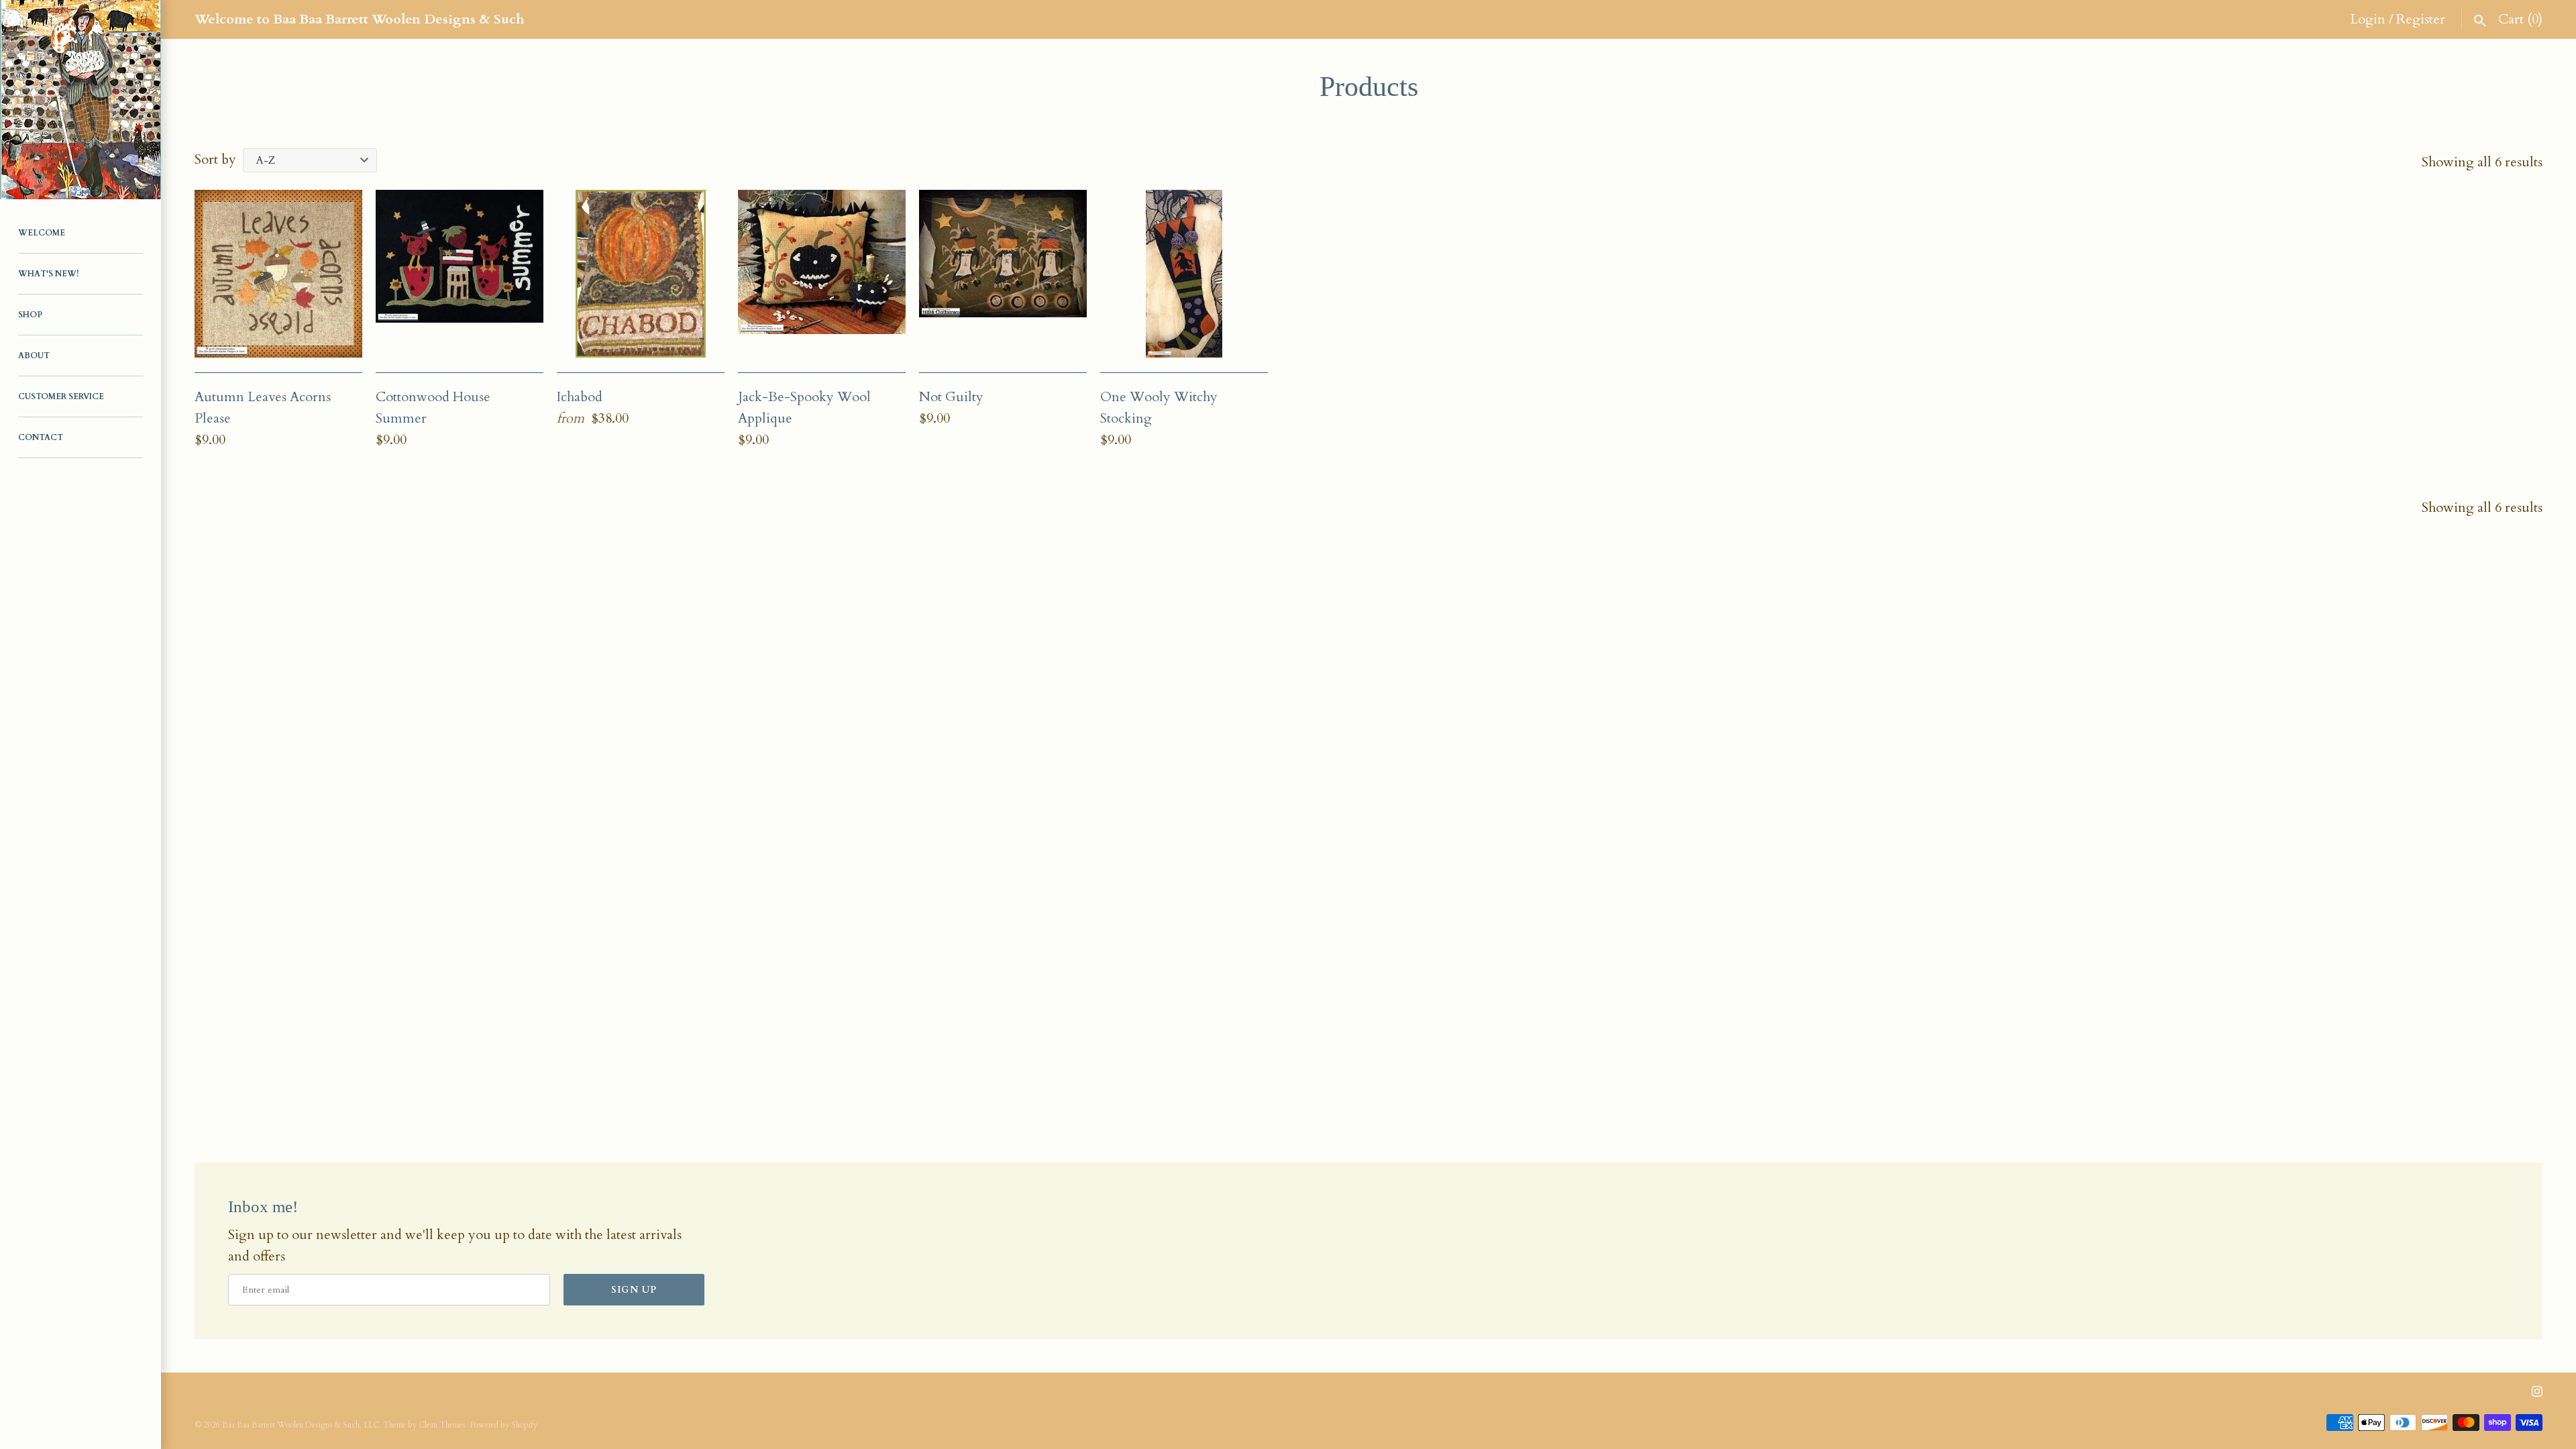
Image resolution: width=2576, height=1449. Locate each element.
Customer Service (61, 396)
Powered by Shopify (503, 1425)
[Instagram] (2537, 1397)
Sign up (634, 1290)
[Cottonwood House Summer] (460, 274)
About (34, 356)
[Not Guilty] (1003, 274)
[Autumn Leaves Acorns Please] (278, 274)
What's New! (48, 274)
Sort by (215, 159)
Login (2368, 19)
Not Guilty (951, 397)
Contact (41, 437)
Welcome (42, 233)
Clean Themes (442, 1425)
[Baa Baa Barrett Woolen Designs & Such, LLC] (80, 100)
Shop (30, 315)
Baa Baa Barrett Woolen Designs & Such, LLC (301, 1425)
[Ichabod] (641, 274)
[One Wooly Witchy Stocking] (1184, 274)
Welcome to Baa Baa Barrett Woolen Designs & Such (360, 19)
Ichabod (580, 397)
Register (2421, 19)
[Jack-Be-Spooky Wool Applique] (822, 274)
